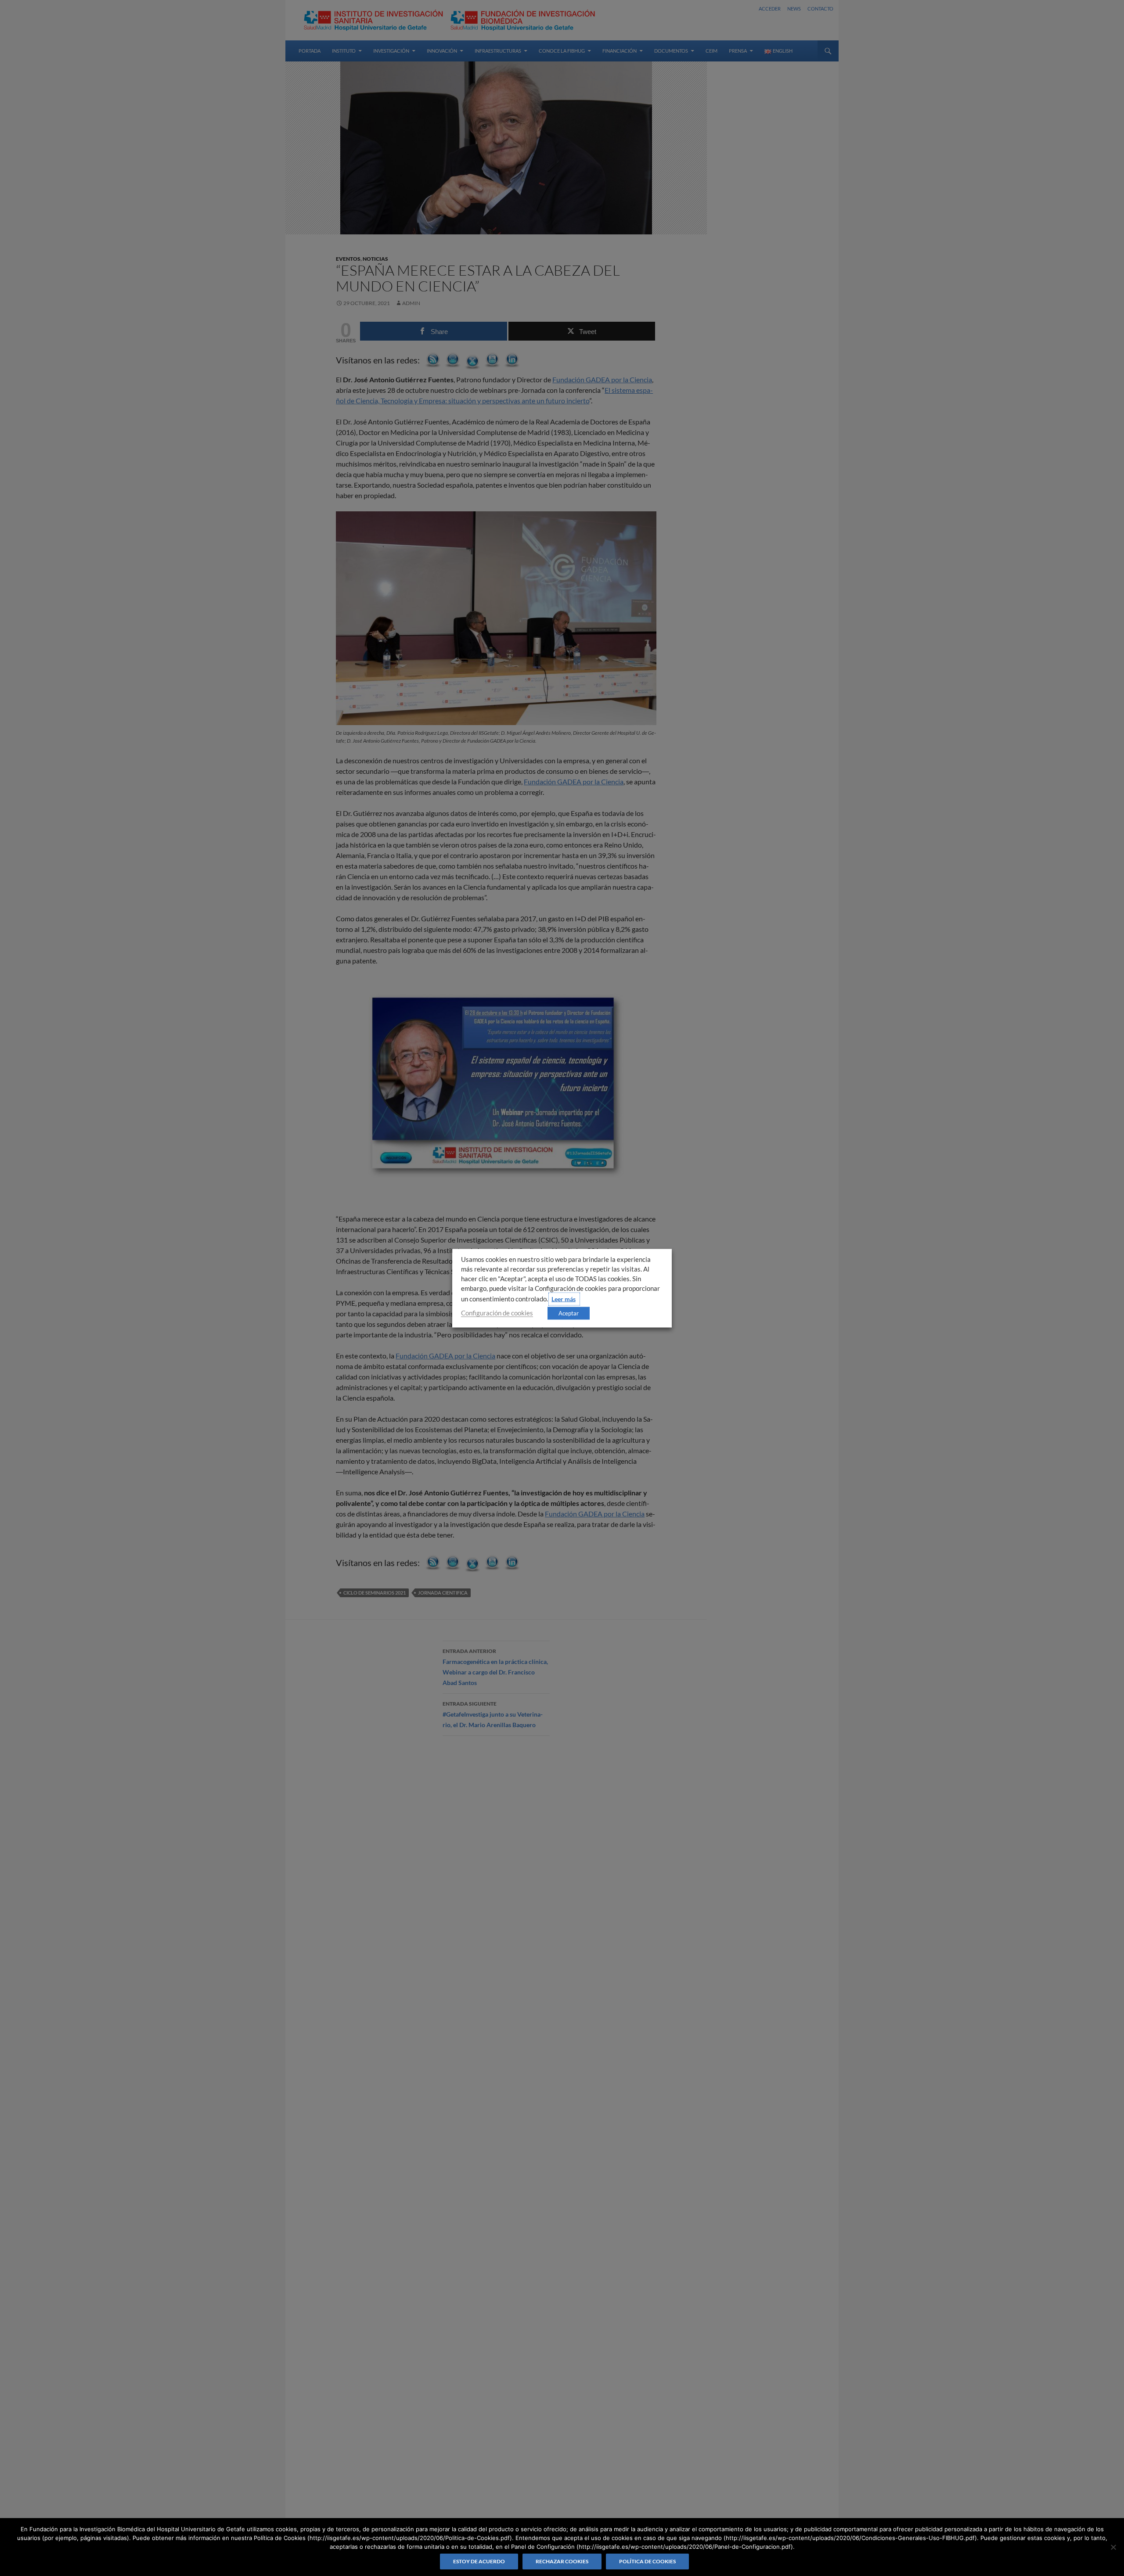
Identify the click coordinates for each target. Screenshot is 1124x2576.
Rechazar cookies (562, 2561)
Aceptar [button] (569, 1313)
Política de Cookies (647, 2561)
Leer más (564, 1299)
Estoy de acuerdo (479, 2561)
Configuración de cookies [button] (497, 1313)
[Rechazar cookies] (1113, 2547)
